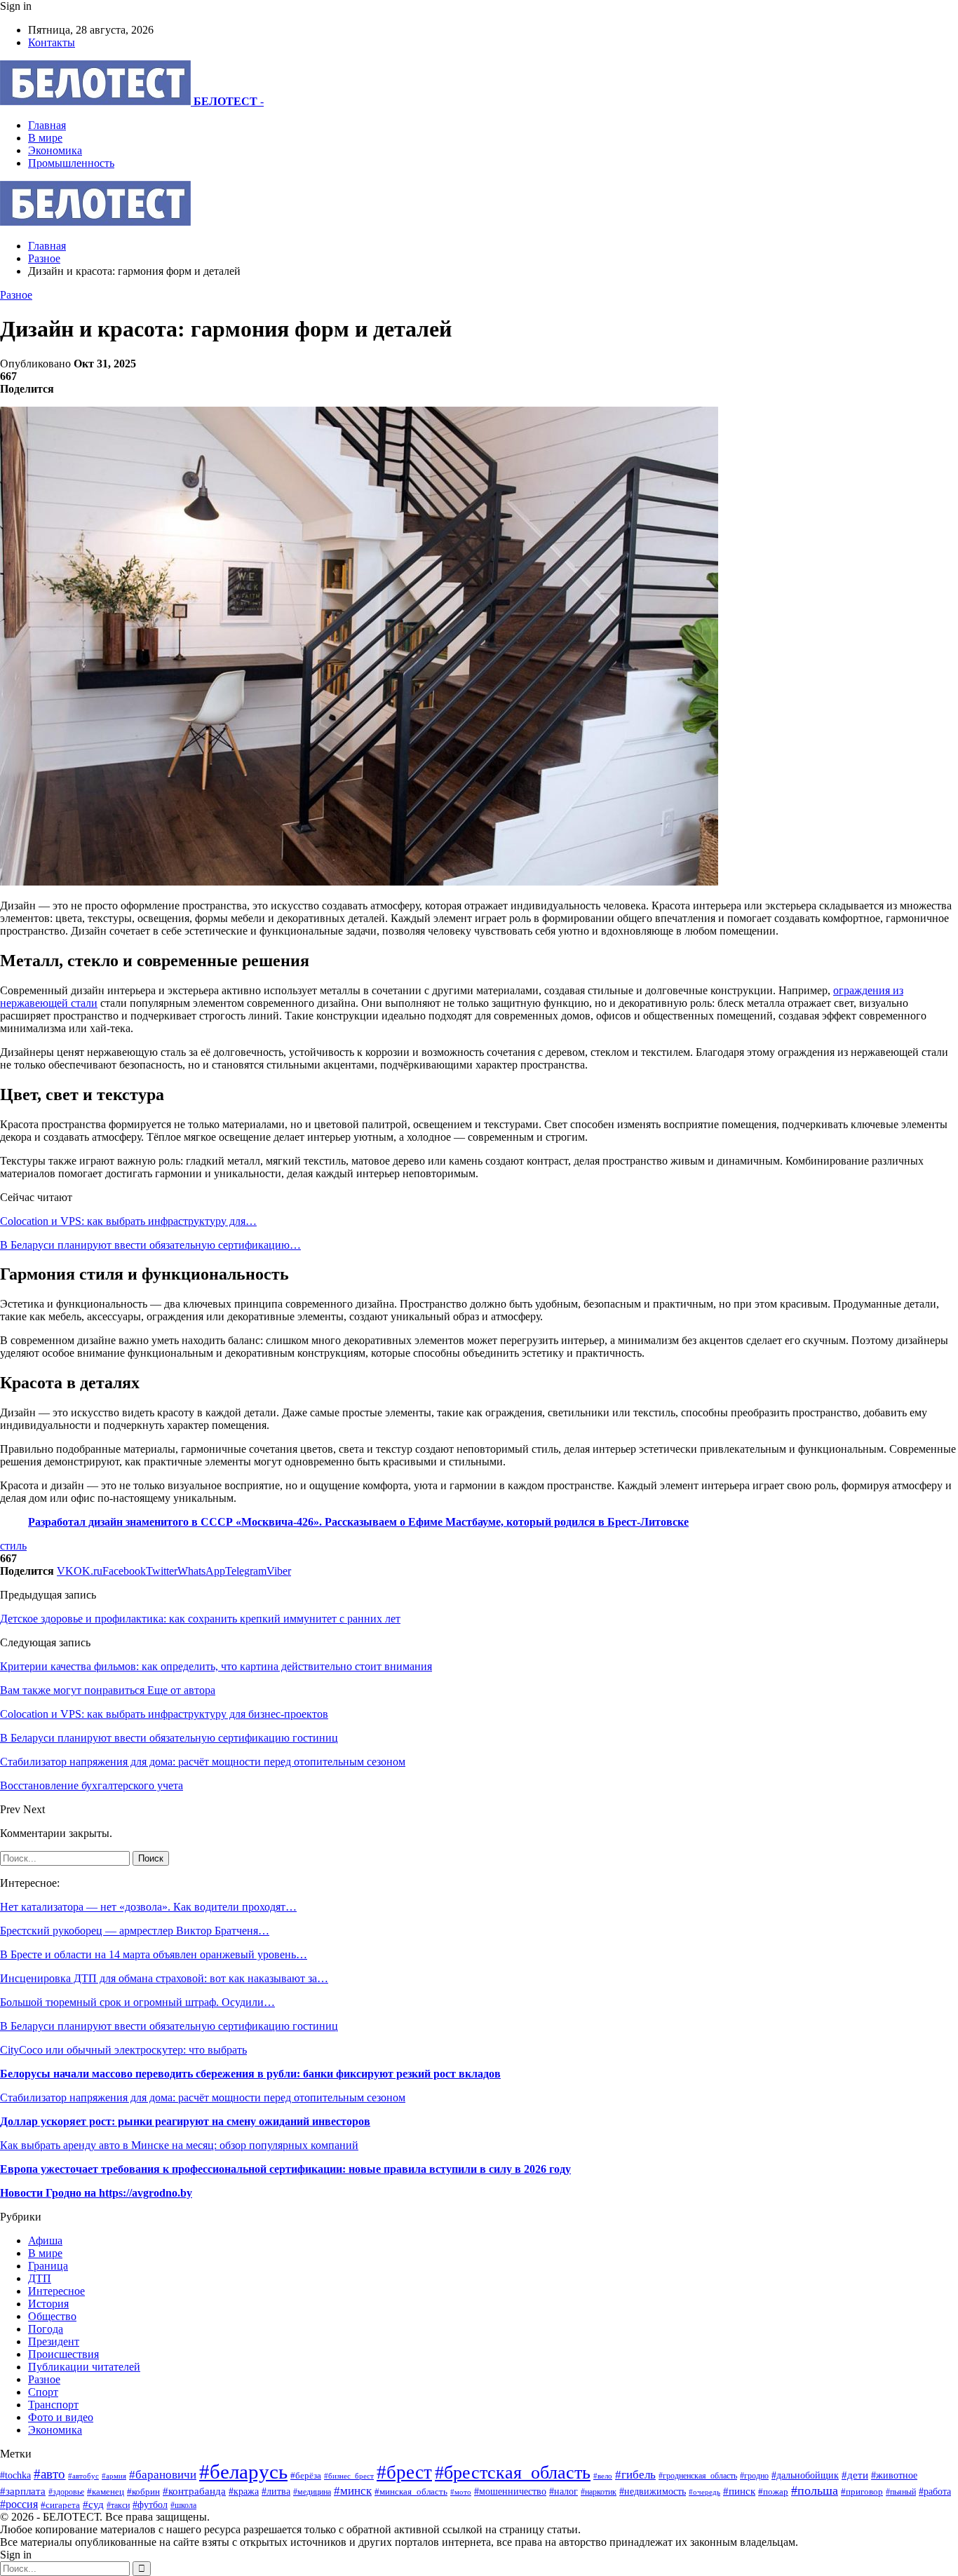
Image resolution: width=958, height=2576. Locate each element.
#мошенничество (510, 2491)
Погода (46, 2329)
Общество (52, 2316)
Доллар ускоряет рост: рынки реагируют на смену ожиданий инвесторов (185, 2121)
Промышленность (71, 163)
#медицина (312, 2492)
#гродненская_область (698, 2476)
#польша (815, 2490)
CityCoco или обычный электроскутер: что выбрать (123, 2050)
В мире (45, 138)
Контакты (52, 42)
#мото (461, 2492)
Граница (48, 2266)
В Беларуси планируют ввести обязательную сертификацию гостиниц (169, 2026)
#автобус (83, 2476)
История (48, 2304)
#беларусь (243, 2472)
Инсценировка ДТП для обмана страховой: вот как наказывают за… (164, 1978)
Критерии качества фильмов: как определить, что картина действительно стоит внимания (216, 1666)
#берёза (306, 2475)
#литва (276, 2492)
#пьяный (901, 2492)
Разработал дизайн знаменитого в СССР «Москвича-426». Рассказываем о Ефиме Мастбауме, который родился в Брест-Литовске (358, 1522)
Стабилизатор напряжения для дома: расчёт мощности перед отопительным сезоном (203, 2097)
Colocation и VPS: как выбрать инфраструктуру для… (128, 1221)
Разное (16, 295)
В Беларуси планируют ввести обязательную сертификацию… (150, 1245)
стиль (13, 1546)
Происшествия (63, 2354)
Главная (47, 125)
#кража (244, 2491)
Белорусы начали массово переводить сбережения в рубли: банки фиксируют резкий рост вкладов (250, 2074)
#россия (19, 2504)
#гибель (635, 2475)
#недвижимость (653, 2491)
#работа (935, 2491)
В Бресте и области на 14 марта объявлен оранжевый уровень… (154, 1954)
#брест (404, 2472)
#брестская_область (513, 2473)
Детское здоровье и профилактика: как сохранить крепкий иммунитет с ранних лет (200, 1619)
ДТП (40, 2278)
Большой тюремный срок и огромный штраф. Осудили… (137, 2002)
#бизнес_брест (349, 2476)
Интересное (56, 2291)
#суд (93, 2504)
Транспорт (53, 2405)
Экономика (55, 150)
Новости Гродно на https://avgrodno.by (96, 2193)
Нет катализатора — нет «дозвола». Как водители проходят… (148, 1907)
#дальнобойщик (805, 2475)
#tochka (15, 2475)
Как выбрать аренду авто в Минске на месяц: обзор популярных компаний (179, 2145)
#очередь (704, 2492)
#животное (894, 2475)
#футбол (150, 2504)
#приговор (862, 2492)
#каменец (106, 2492)
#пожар (773, 2492)
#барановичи (163, 2475)
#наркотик (599, 2492)
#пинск (739, 2491)
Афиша (45, 2241)
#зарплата (23, 2491)
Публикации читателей (84, 2367)
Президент (54, 2341)
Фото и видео (61, 2417)
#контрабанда (194, 2491)
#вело (603, 2476)
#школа (183, 2505)
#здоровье (66, 2492)
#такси (118, 2506)
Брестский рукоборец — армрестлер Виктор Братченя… (135, 1931)
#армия (114, 2476)
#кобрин (143, 2492)
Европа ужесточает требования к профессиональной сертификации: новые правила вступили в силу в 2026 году (285, 2169)
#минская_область (411, 2492)
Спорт (43, 2392)
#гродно (754, 2476)
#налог (564, 2492)
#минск (353, 2491)
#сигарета (60, 2505)
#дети (855, 2475)
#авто (49, 2474)
